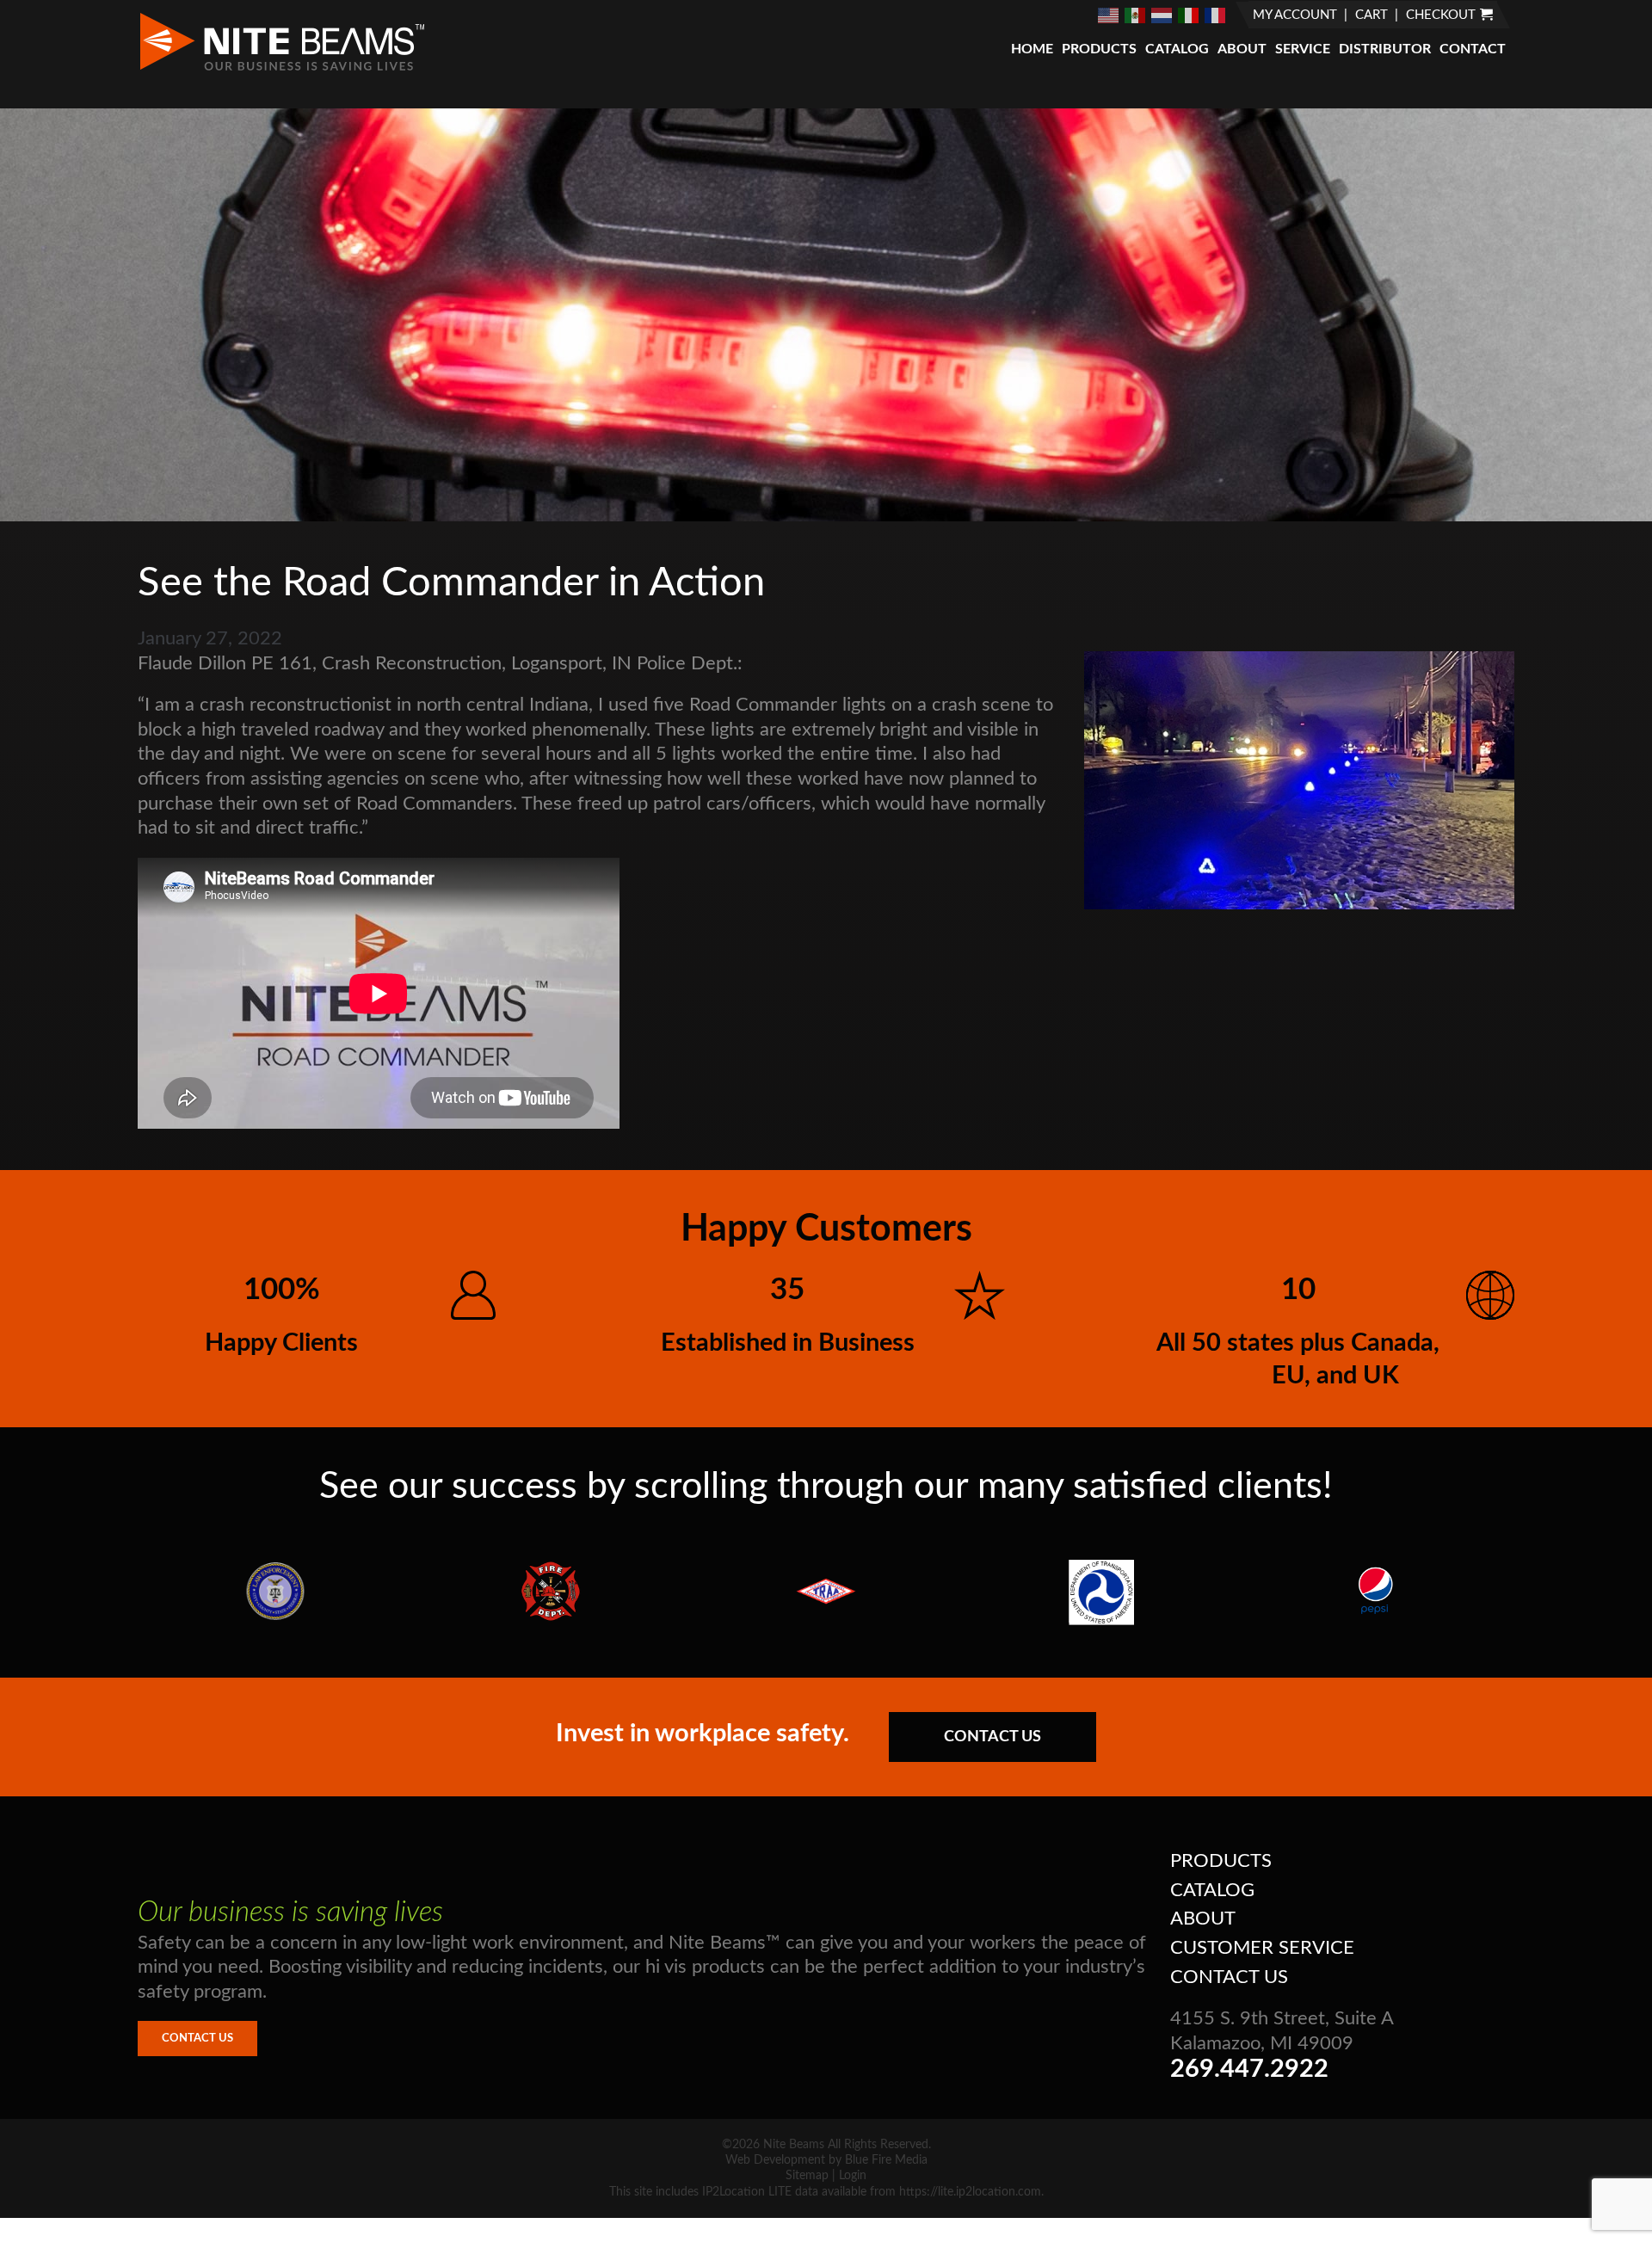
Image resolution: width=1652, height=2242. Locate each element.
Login (853, 2176)
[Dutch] (1162, 15)
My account (1295, 15)
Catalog (1177, 49)
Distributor (1385, 49)
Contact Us (992, 1737)
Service (1303, 49)
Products (1099, 49)
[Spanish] (1136, 15)
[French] (1216, 15)
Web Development (775, 2160)
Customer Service (1262, 1948)
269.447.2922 (1249, 2070)
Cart (1372, 15)
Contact (1473, 49)
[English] (1109, 15)
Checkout (1441, 15)
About (1242, 49)
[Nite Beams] (282, 69)
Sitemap (807, 2176)
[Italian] (1189, 15)
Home (1032, 49)
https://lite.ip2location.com (970, 2192)
